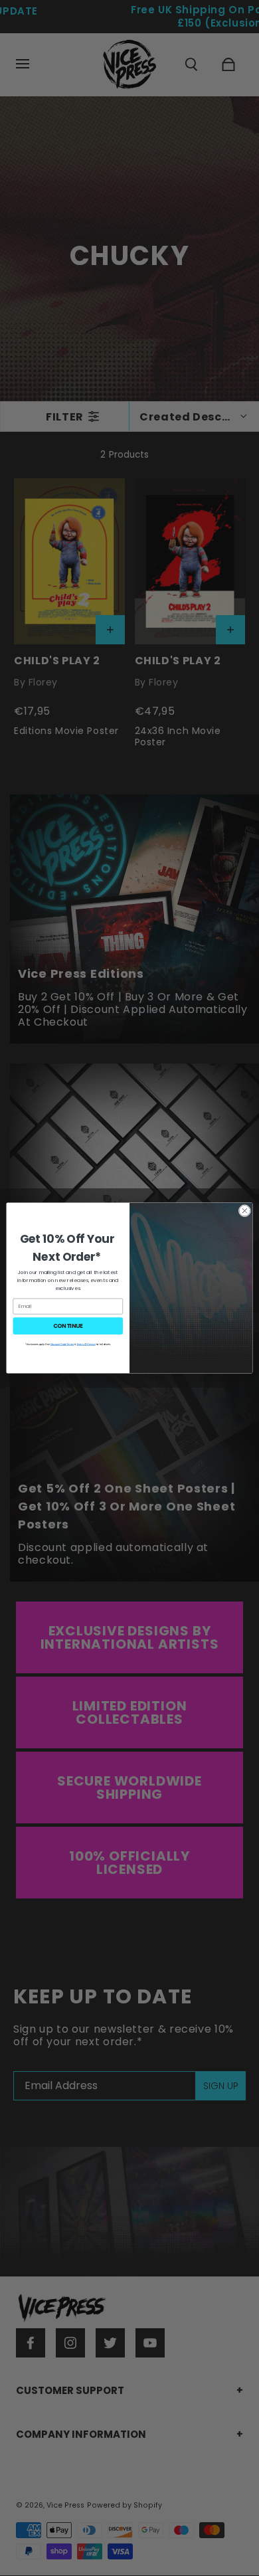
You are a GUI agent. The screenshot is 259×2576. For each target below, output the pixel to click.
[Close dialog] (245, 1211)
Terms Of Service (86, 1344)
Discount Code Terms (62, 1344)
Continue (68, 1326)
